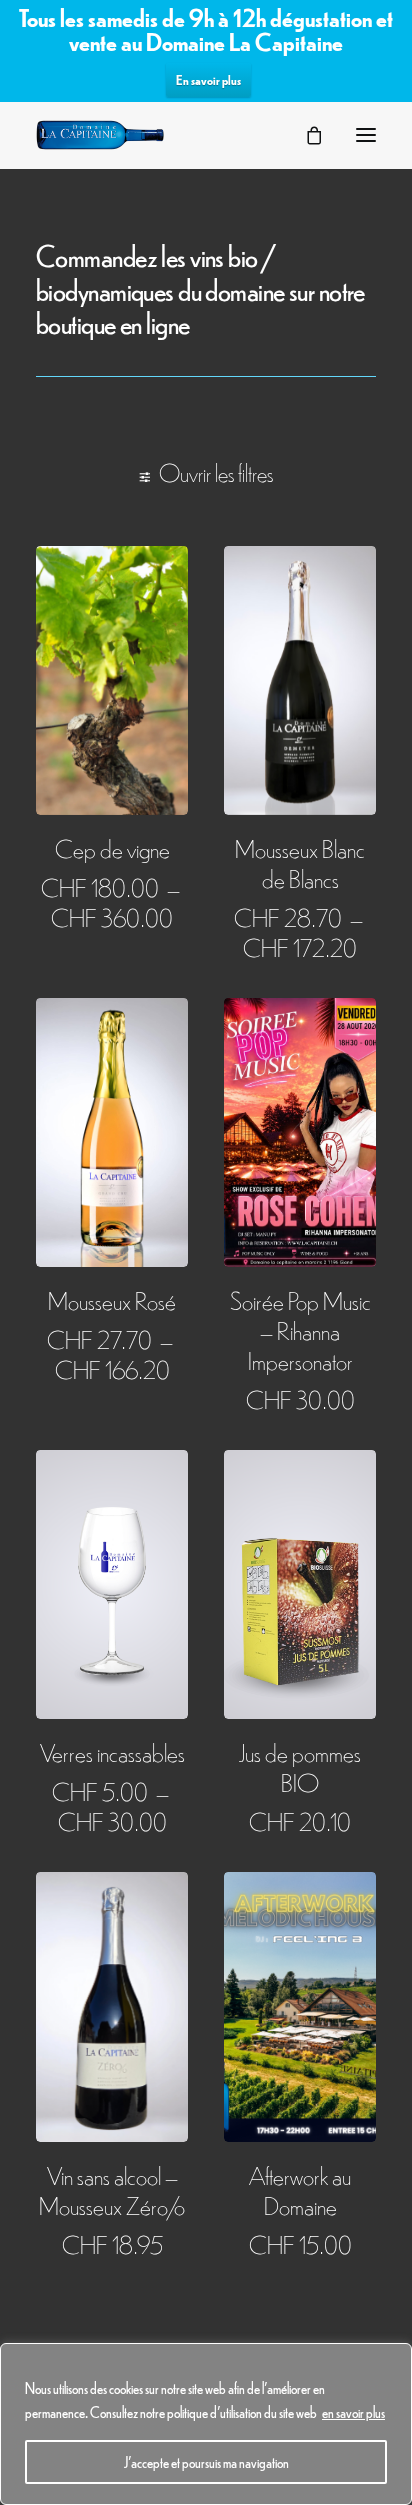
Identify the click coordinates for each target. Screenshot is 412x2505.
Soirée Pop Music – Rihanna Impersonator (300, 1329)
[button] (366, 135)
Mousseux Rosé (112, 1299)
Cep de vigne (112, 847)
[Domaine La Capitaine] (100, 135)
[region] (206, 2424)
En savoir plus (208, 79)
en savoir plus (353, 2412)
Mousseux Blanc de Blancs (300, 862)
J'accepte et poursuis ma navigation (206, 2462)
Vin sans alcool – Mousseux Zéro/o (112, 2189)
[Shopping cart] (305, 135)
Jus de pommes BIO (300, 1766)
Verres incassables (112, 1751)
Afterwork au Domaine (300, 2189)
